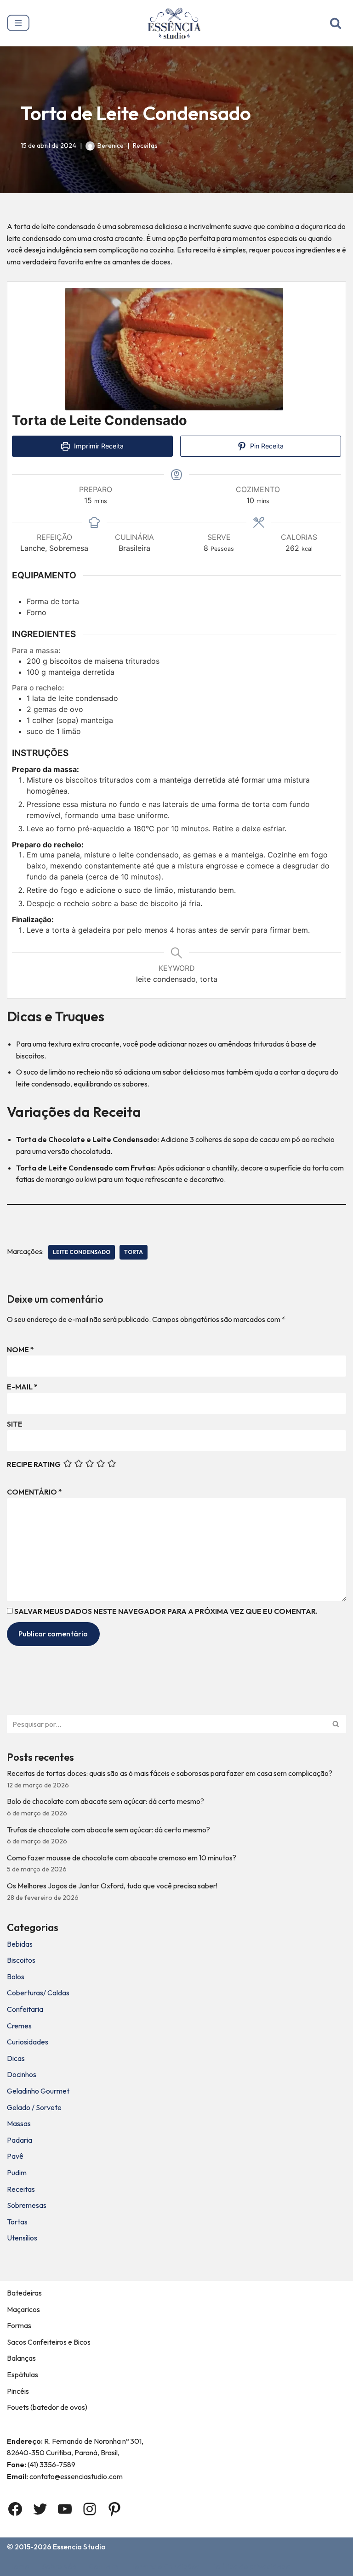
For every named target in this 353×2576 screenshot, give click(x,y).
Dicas (16, 2058)
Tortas (17, 2222)
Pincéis (18, 2391)
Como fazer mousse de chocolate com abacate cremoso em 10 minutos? (122, 1858)
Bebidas (20, 1944)
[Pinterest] (114, 2509)
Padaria (20, 2140)
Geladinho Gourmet (38, 2091)
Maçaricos (23, 2309)
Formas (19, 2325)
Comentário (34, 1492)
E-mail (22, 1387)
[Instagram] (90, 2509)
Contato (103, 2566)
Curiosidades (28, 2042)
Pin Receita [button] (266, 446)
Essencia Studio (79, 2547)
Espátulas (23, 2374)
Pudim (17, 2173)
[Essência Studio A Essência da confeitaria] (177, 23)
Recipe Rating (34, 1464)
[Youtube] (65, 2509)
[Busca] (336, 23)
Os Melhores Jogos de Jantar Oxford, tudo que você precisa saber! (112, 1886)
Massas (19, 2123)
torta (134, 1252)
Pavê (15, 2156)
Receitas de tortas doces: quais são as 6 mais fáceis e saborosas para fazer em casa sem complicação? (170, 1773)
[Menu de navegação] (18, 23)
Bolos (16, 1977)
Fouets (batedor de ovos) (47, 2407)
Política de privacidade (251, 2566)
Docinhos (22, 2074)
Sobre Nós (59, 2566)
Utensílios (22, 2238)
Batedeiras (24, 2293)
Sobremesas (27, 2205)
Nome (20, 1350)
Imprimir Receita (98, 446)
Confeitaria (25, 2009)
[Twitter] (40, 2509)
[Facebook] (15, 2509)
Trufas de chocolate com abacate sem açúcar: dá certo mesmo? (108, 1830)
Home (19, 2566)
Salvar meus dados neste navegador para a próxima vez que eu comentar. (166, 1611)
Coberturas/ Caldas (38, 1993)
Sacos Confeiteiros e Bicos (49, 2342)
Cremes (19, 2026)
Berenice (111, 146)
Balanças (21, 2358)
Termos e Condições (165, 2566)
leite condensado (82, 1252)
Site (15, 1424)
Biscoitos (21, 1960)
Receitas (145, 146)
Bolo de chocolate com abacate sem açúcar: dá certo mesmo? (105, 1801)
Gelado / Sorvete (34, 2107)
